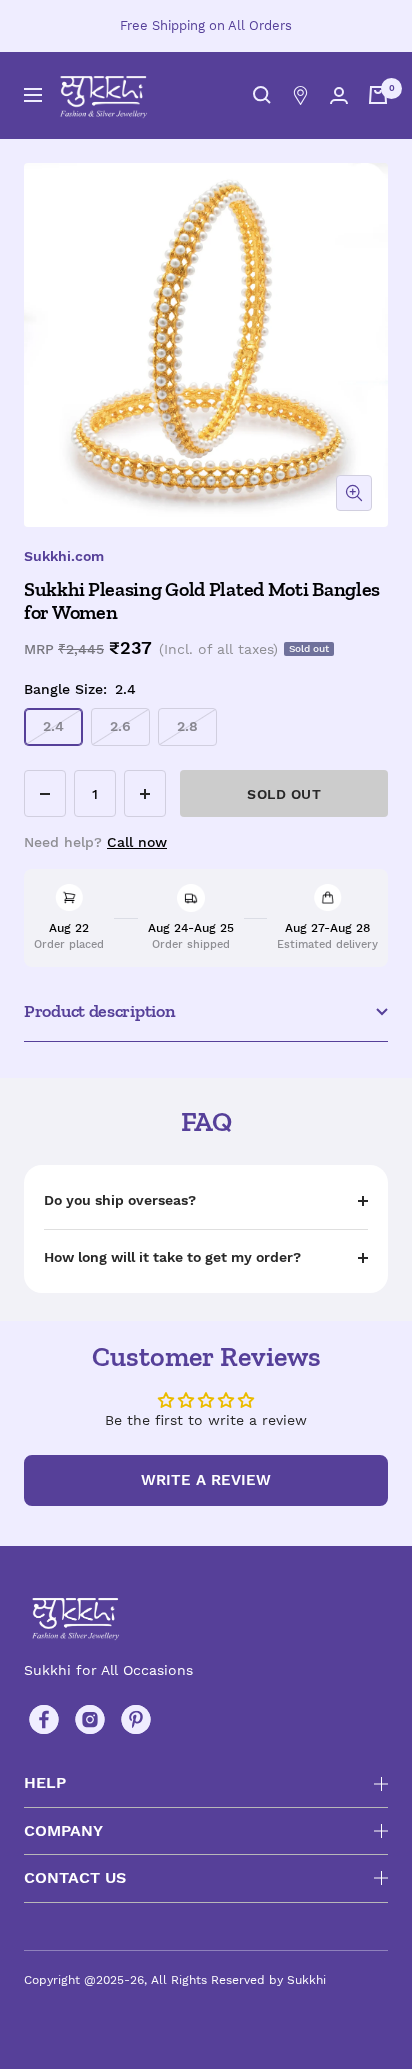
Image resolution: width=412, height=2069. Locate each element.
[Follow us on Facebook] (44, 1720)
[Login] (339, 95)
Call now (137, 842)
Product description (99, 1011)
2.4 (53, 726)
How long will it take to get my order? (172, 1257)
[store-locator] (300, 95)
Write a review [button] (206, 1480)
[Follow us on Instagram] (90, 1720)
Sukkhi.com (64, 556)
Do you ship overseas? (120, 1200)
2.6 (120, 726)
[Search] (262, 95)
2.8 (187, 726)
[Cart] (378, 95)
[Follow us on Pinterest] (136, 1720)
